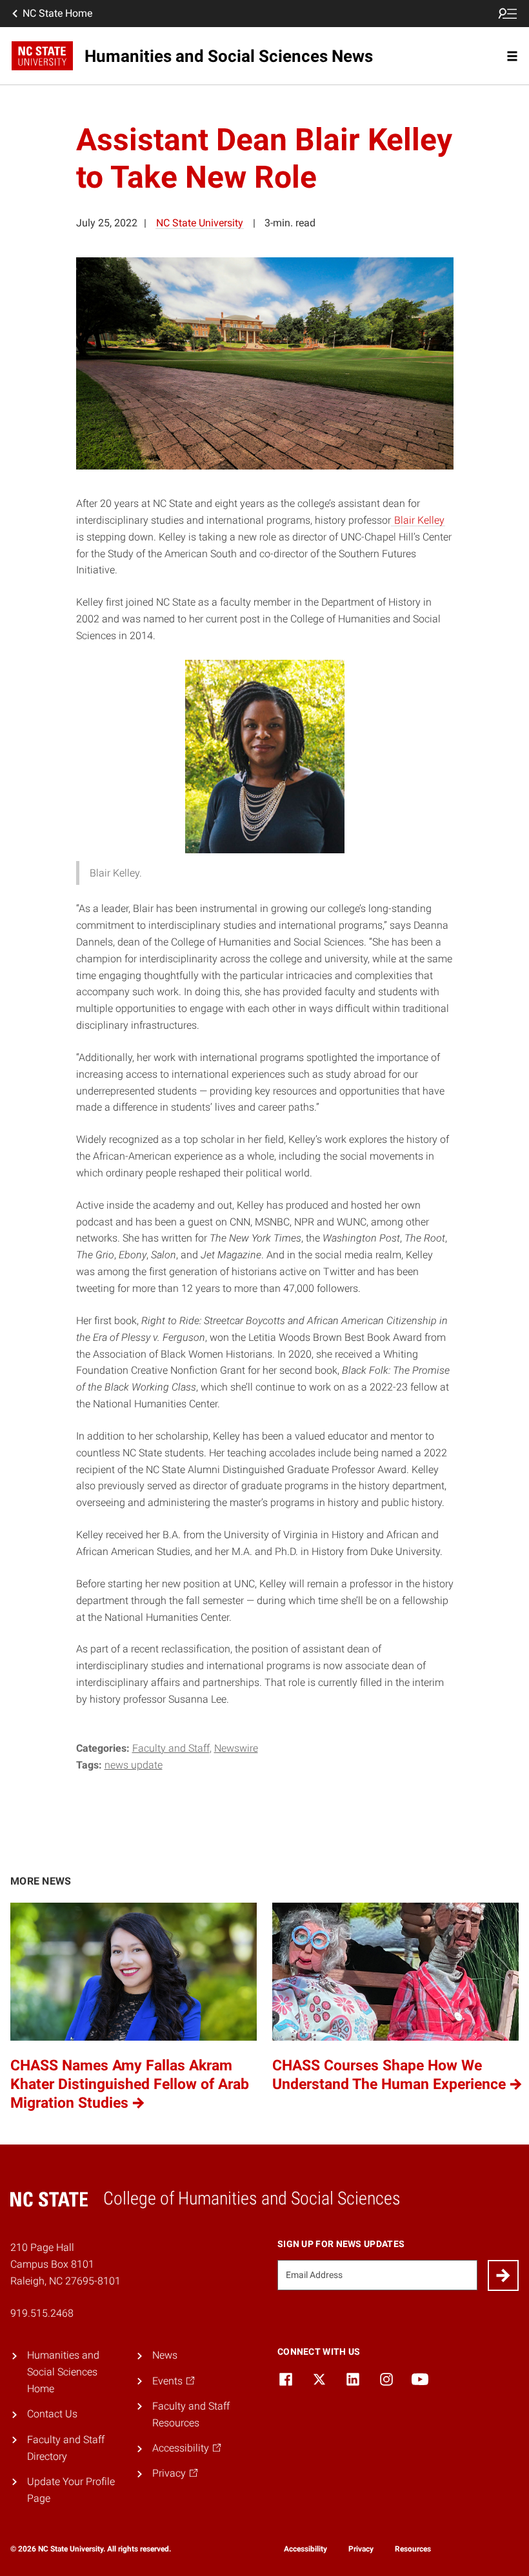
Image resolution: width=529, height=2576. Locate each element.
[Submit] (503, 2275)
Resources (413, 2549)
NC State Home (57, 13)
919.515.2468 (42, 2313)
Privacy (361, 2549)
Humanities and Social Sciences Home (63, 2372)
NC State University (200, 223)
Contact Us (52, 2414)
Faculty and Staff (171, 1748)
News (165, 2355)
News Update (134, 1765)
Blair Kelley (418, 520)
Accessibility (305, 2549)
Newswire (236, 1748)
